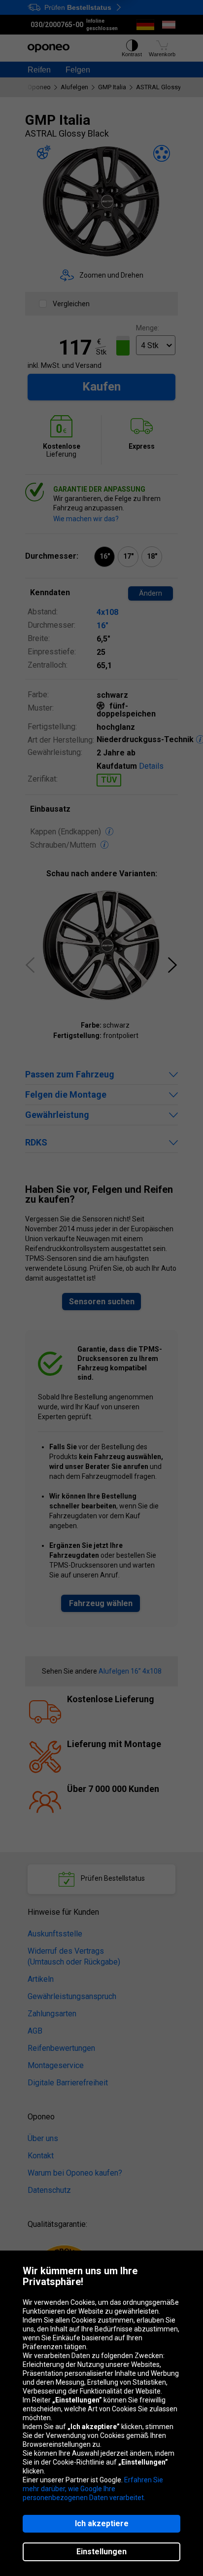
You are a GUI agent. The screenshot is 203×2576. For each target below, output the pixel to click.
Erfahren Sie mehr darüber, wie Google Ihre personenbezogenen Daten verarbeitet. (93, 2489)
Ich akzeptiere (102, 2523)
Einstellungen (101, 2552)
